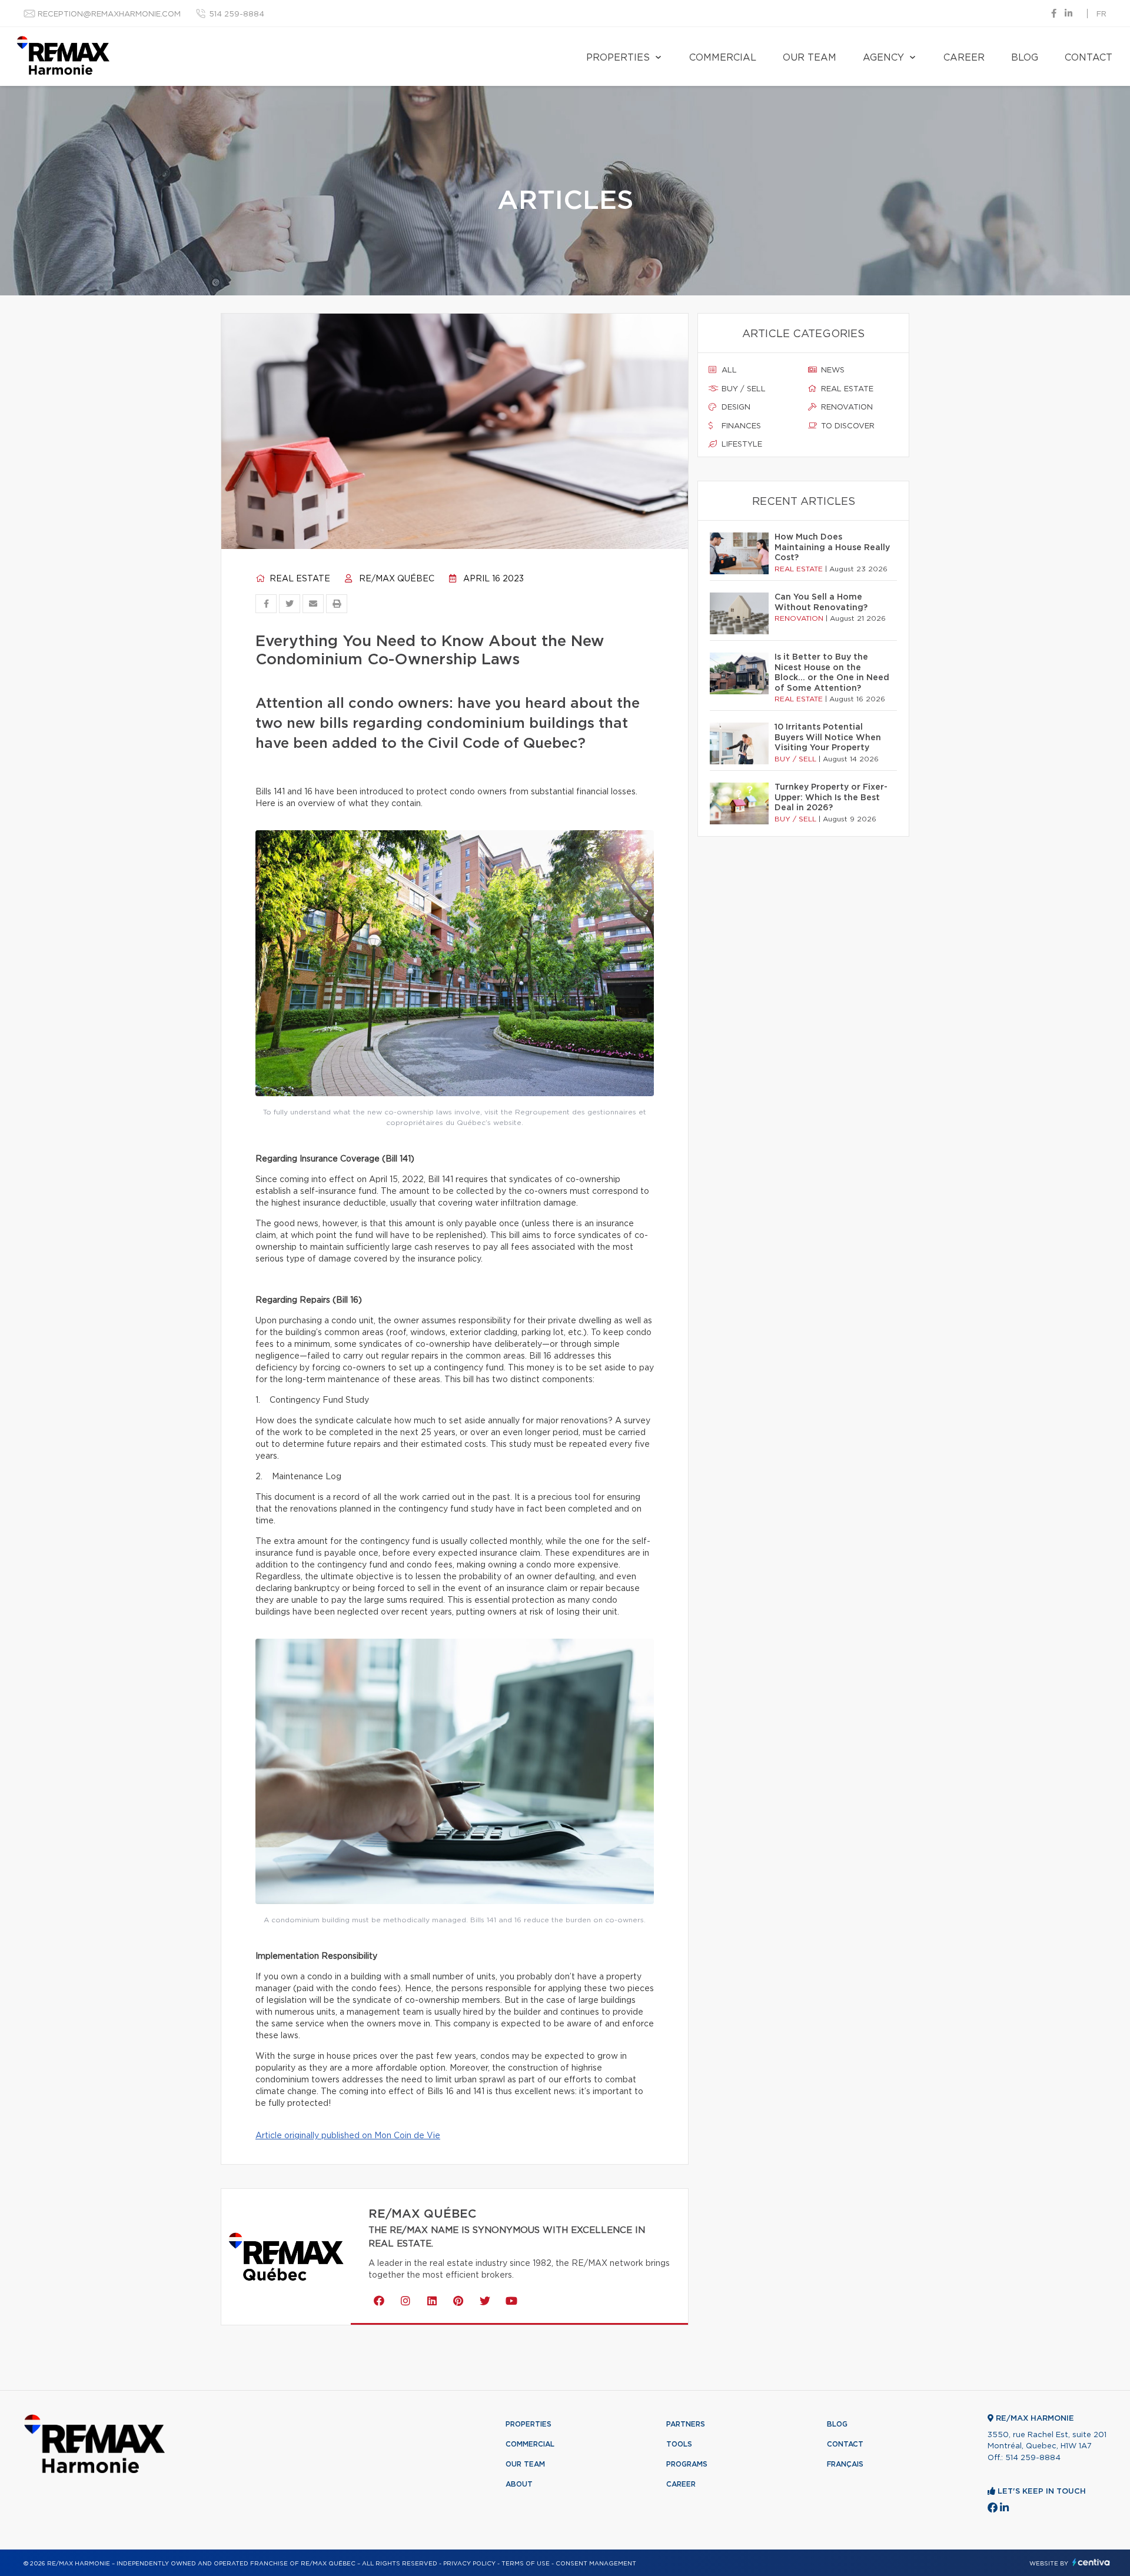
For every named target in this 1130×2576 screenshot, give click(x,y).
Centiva (1091, 2562)
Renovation (846, 407)
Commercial (723, 58)
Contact (1089, 58)
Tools (679, 2444)
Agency (883, 58)
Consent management (596, 2564)
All (728, 370)
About (519, 2484)
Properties (618, 58)
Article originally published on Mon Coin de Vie (348, 2136)
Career (964, 58)
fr (1101, 14)
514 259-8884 (237, 14)
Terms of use (526, 2564)
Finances (740, 426)
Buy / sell (742, 389)
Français (845, 2464)
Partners (686, 2424)
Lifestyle (741, 445)
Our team (810, 58)
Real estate (299, 579)
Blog (1025, 58)
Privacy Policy (469, 2564)
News (832, 370)
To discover (847, 426)
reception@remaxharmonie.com (109, 14)
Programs (687, 2464)
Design (735, 407)
